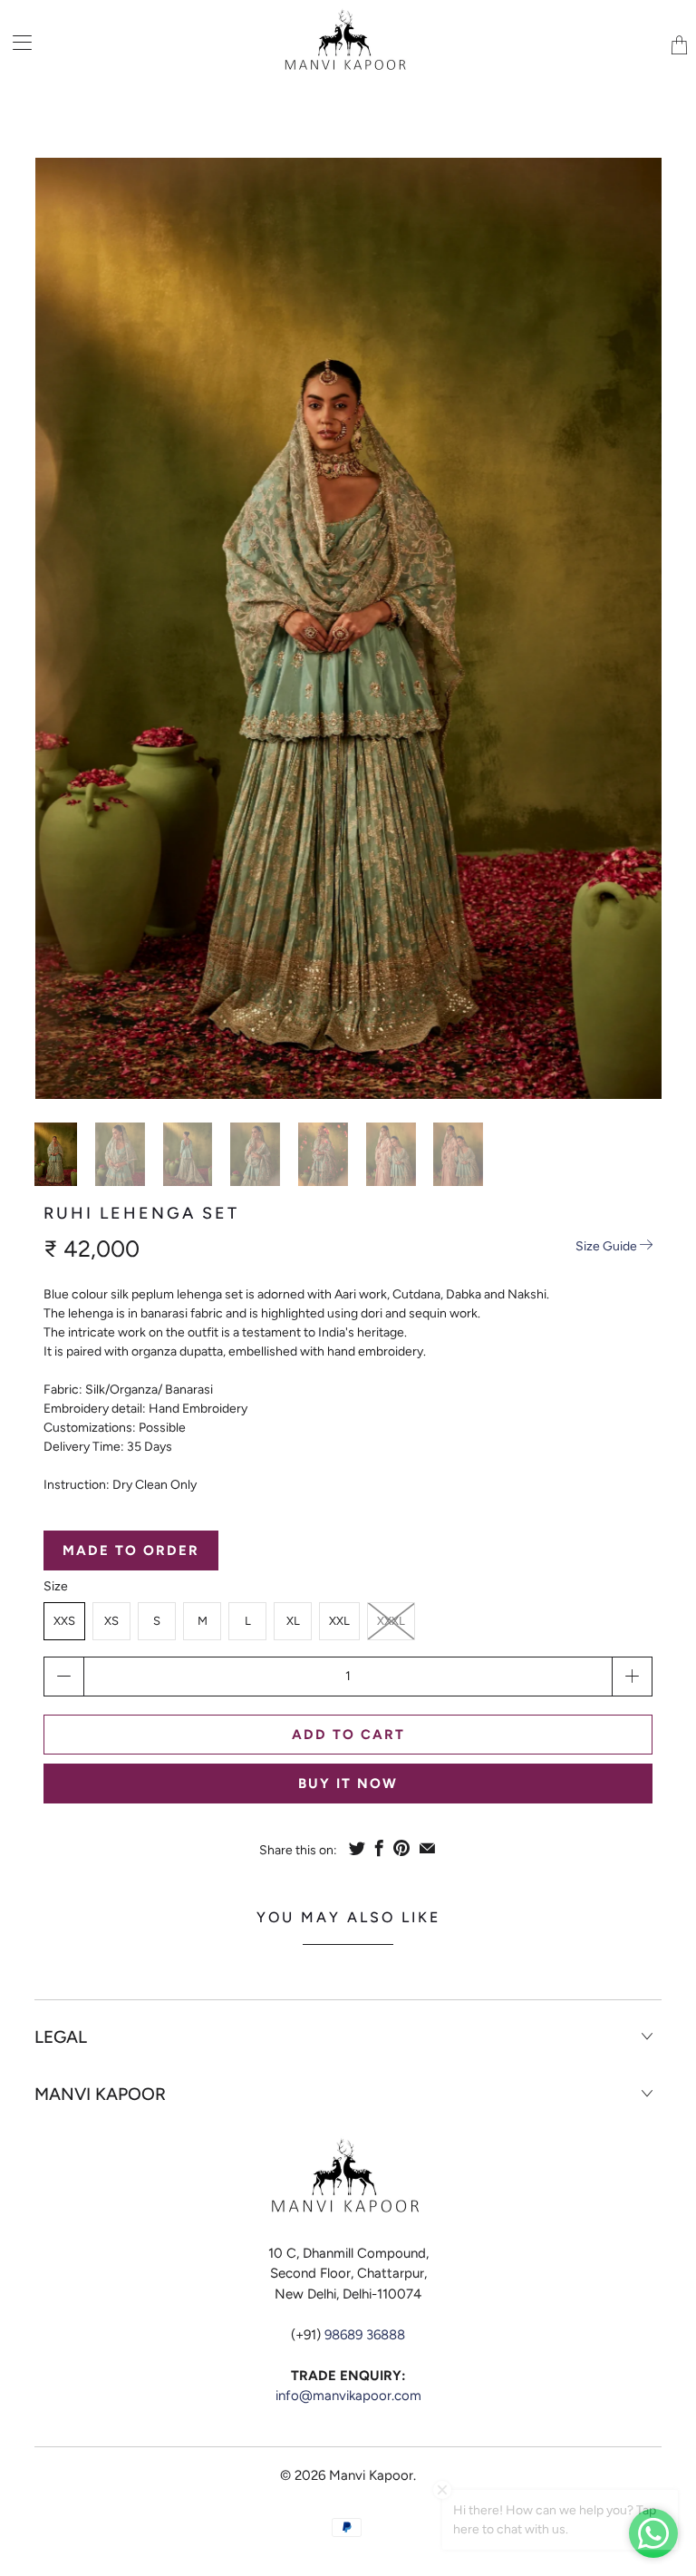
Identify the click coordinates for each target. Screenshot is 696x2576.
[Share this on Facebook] (379, 1848)
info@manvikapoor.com (348, 2396)
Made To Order (131, 1550)
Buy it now (348, 1784)
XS (111, 1621)
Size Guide (608, 1246)
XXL (339, 1621)
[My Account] (16, 42)
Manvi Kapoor (371, 2475)
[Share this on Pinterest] (401, 1848)
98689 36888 (365, 2335)
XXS (64, 1621)
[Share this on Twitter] (357, 1848)
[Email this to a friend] (427, 1848)
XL (293, 1621)
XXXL (391, 1621)
